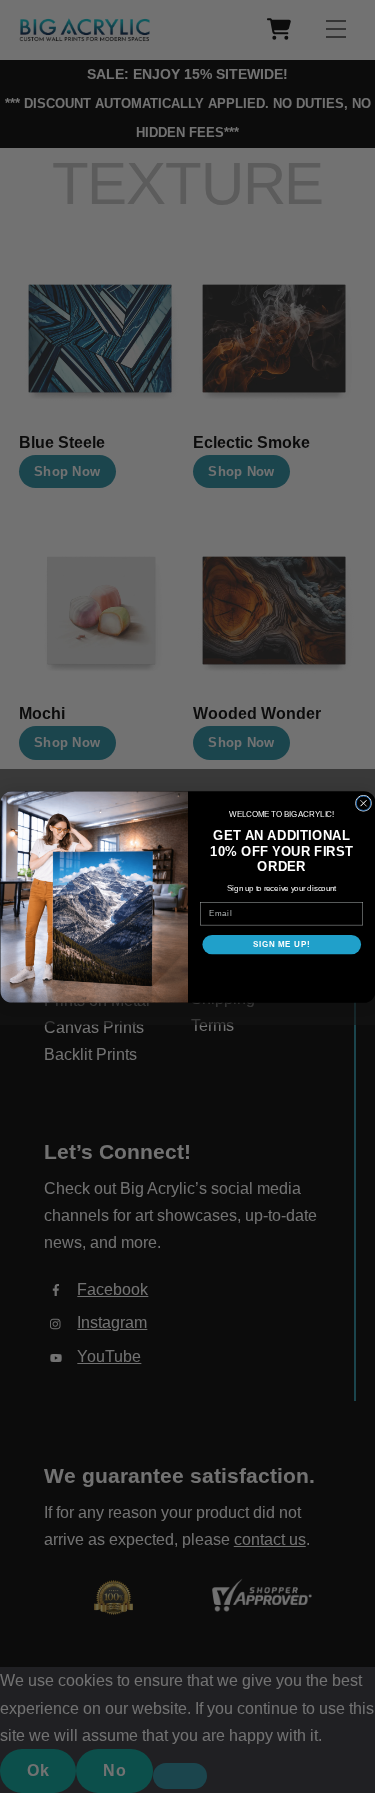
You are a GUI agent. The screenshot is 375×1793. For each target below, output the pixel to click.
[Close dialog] (363, 803)
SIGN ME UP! (281, 944)
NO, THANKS (281, 973)
